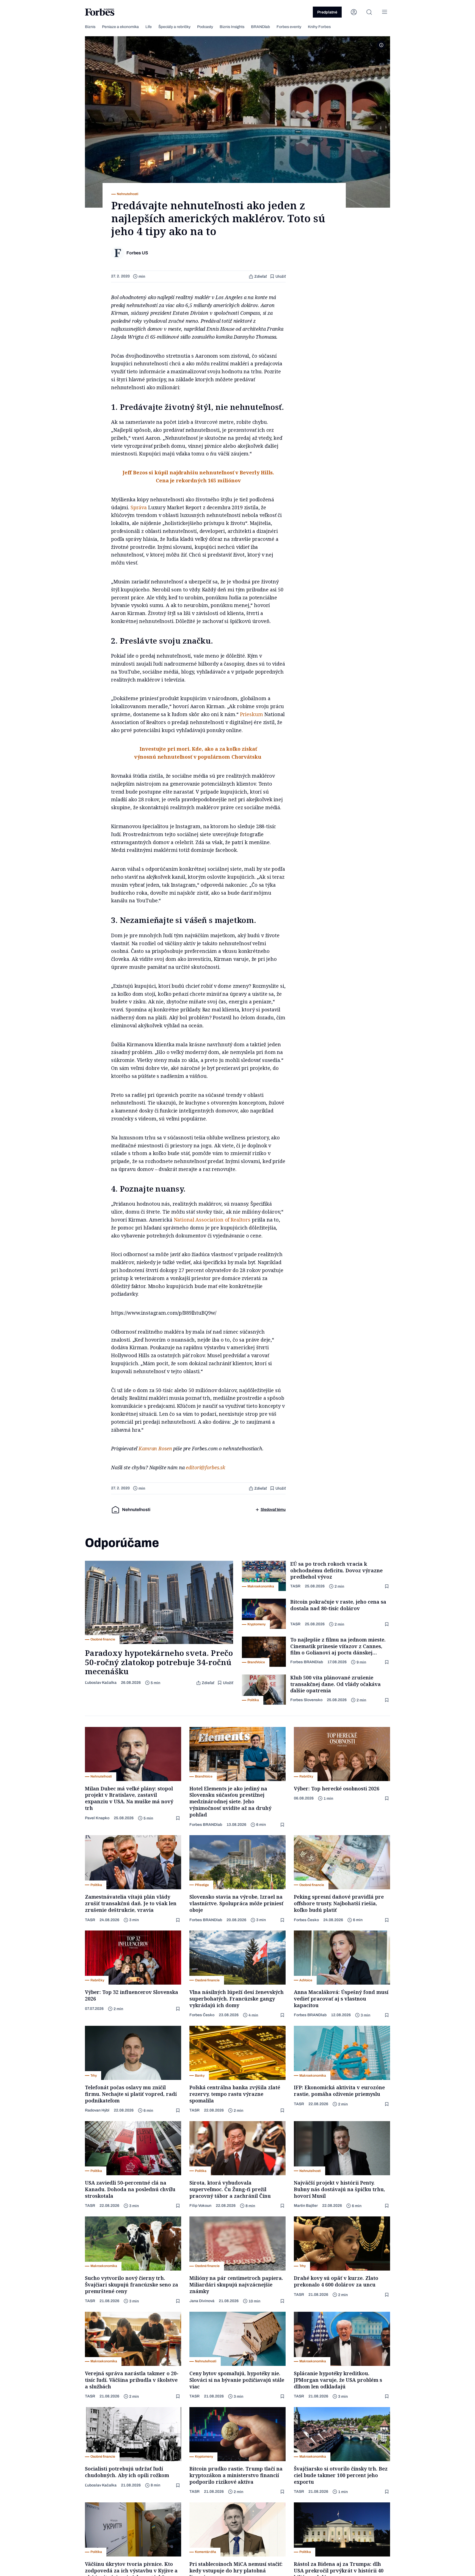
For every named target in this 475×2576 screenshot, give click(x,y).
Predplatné (327, 12)
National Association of (202, 1220)
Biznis (90, 27)
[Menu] (385, 12)
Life (149, 27)
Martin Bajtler (306, 2206)
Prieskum (252, 714)
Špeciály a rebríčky (174, 27)
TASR (295, 1586)
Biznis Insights (232, 27)
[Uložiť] (387, 1586)
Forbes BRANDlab (307, 1662)
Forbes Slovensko (306, 1700)
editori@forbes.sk (205, 1467)
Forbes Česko (306, 1920)
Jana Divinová (202, 2301)
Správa (139, 507)
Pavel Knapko (97, 1818)
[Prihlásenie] (354, 12)
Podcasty (205, 27)
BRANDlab (260, 27)
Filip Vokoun (200, 2206)
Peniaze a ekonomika (120, 27)
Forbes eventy (289, 27)
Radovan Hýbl (97, 2110)
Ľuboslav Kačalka (101, 1683)
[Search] (369, 12)
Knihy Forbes (319, 27)
